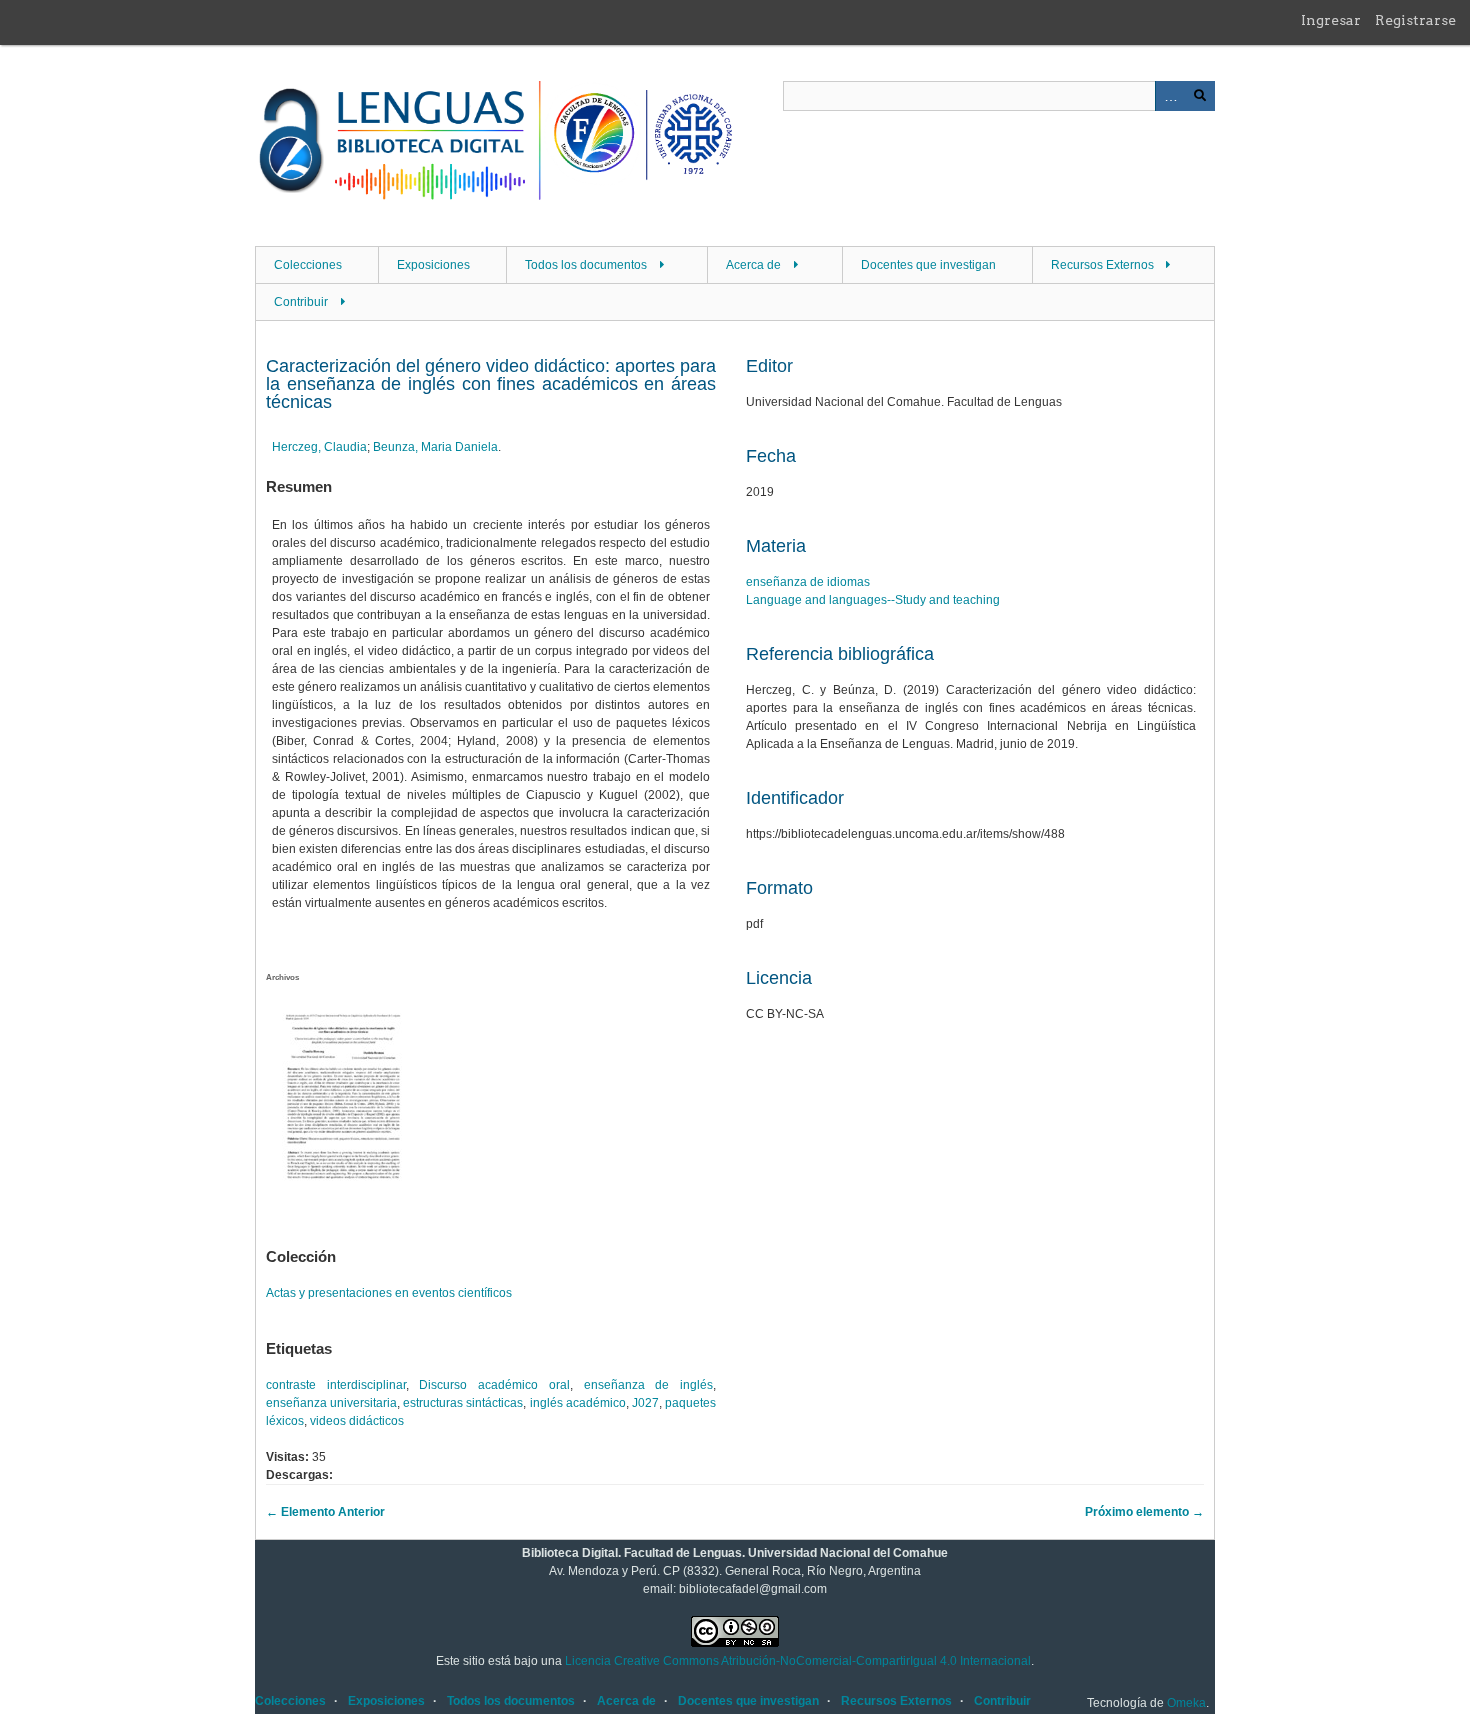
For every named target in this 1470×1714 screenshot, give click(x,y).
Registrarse (1415, 20)
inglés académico (578, 1403)
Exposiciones (433, 265)
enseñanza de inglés (648, 1385)
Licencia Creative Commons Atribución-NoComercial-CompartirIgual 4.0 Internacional (798, 1661)
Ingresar (1331, 20)
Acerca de (753, 265)
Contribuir (301, 302)
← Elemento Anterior (325, 1512)
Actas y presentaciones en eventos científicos (389, 1293)
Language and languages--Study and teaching (873, 600)
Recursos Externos (1102, 265)
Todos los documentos (586, 265)
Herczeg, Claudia (319, 447)
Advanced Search (1170, 96)
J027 (645, 1403)
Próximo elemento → (1144, 1512)
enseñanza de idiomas (808, 582)
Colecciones (308, 265)
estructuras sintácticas (463, 1403)
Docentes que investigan (928, 265)
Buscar (1200, 96)
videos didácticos (357, 1421)
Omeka (1186, 1703)
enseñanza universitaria (331, 1403)
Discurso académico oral (494, 1385)
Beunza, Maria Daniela (435, 447)
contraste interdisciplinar (336, 1385)
